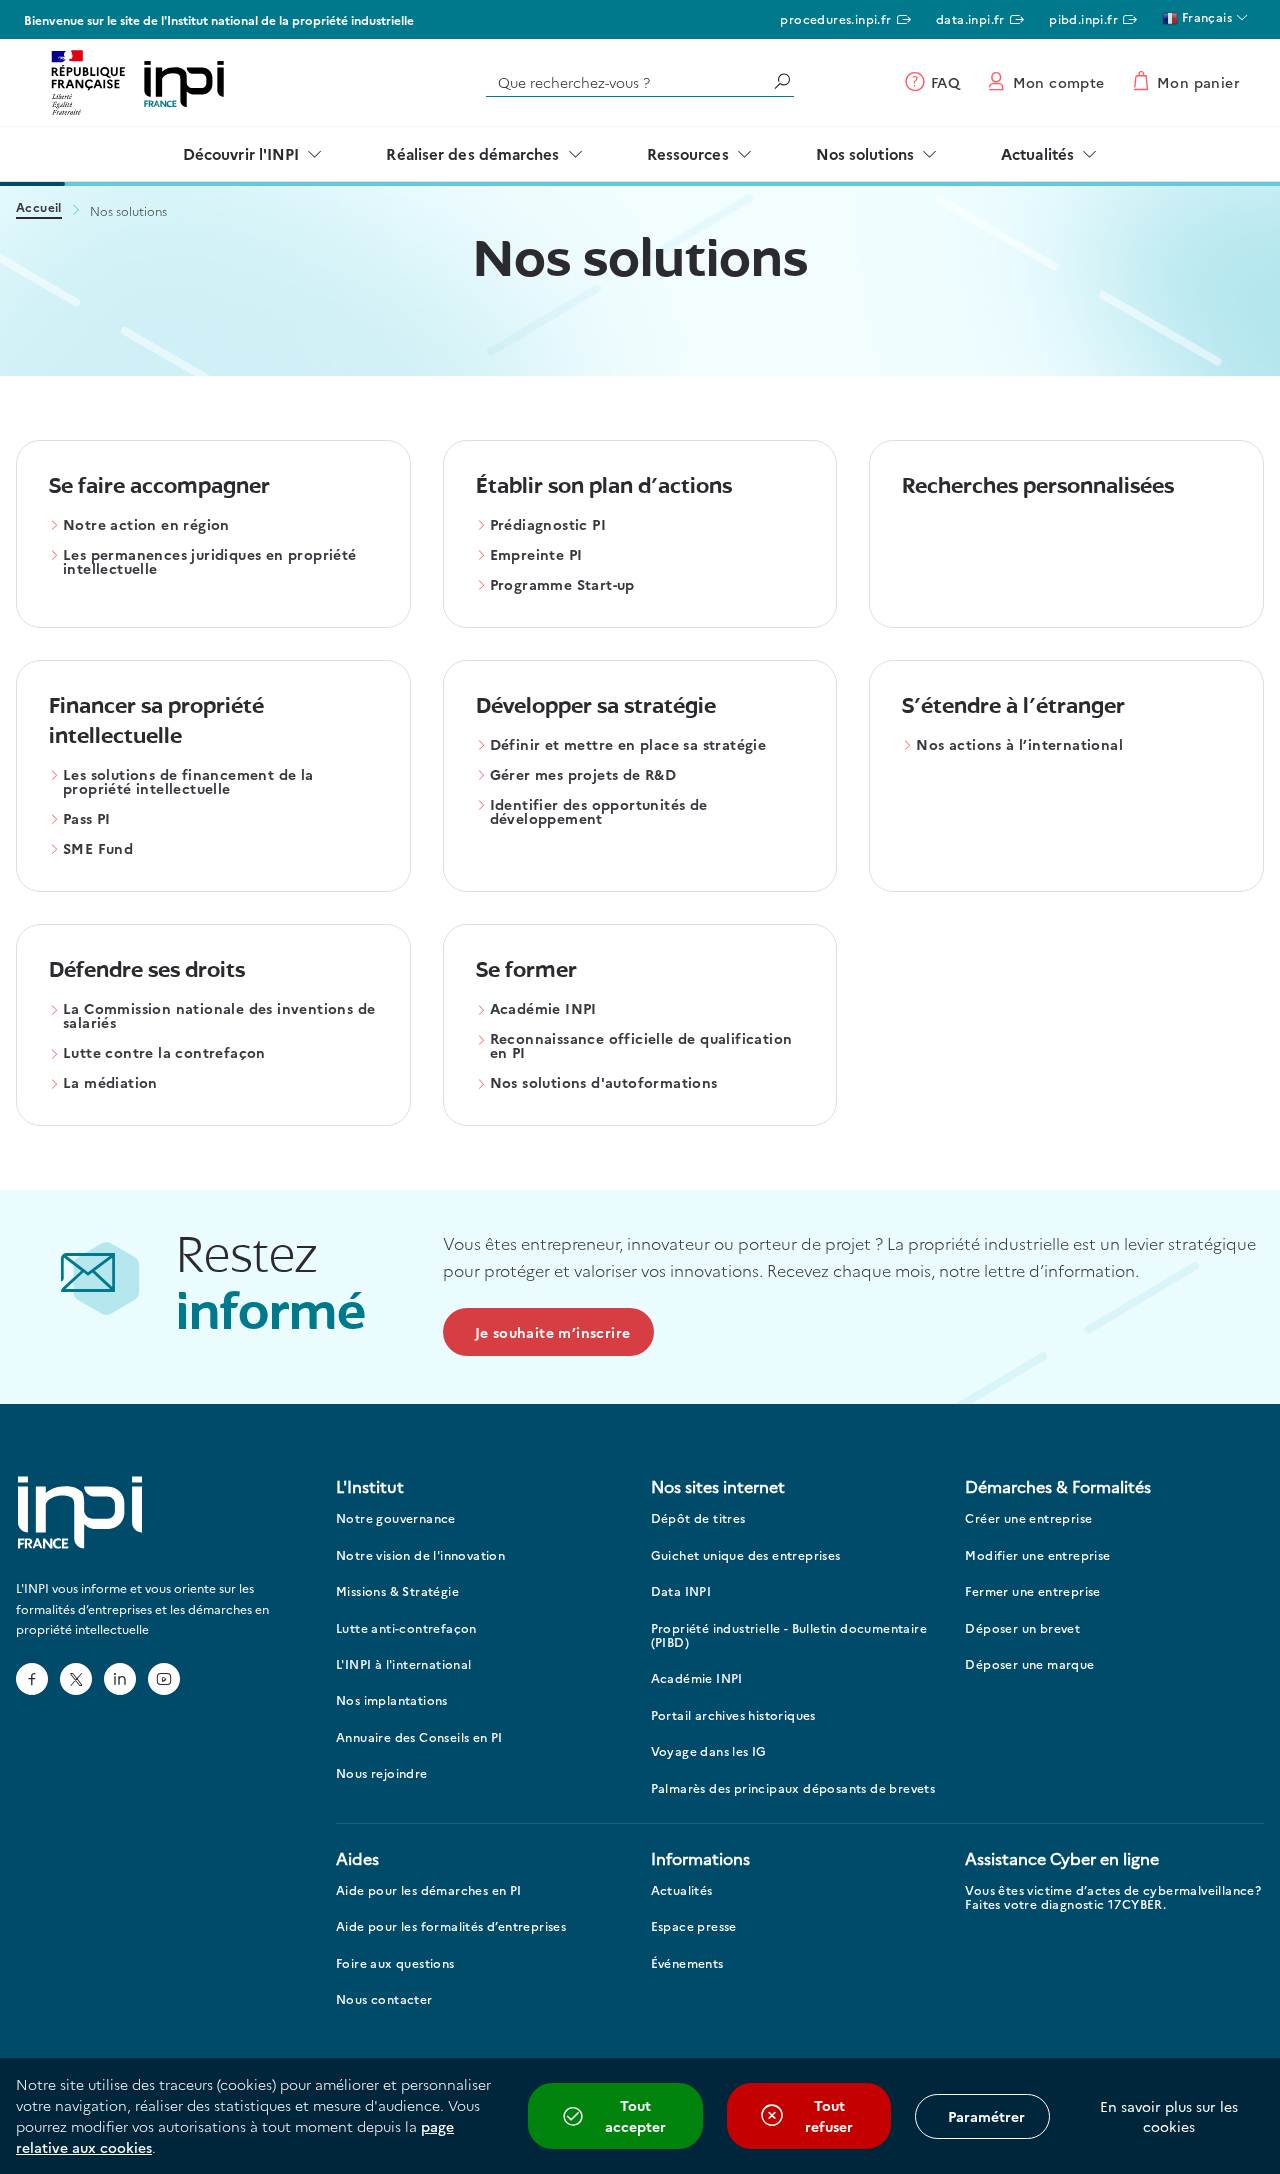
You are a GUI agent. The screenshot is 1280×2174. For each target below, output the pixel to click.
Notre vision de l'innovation (420, 1555)
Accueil (39, 208)
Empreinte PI (536, 555)
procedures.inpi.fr (835, 18)
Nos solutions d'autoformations (604, 1083)
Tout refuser (829, 2115)
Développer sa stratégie (596, 707)
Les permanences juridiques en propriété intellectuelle (210, 562)
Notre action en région (146, 525)
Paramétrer (986, 2116)
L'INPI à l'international (404, 1664)
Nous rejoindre (382, 1773)
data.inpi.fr (970, 18)
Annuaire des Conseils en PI (419, 1737)
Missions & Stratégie (397, 1591)
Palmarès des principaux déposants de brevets (793, 1788)
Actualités (1037, 153)
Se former (526, 971)
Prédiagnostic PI (548, 525)
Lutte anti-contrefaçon (406, 1628)
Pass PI (87, 819)
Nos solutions (865, 153)
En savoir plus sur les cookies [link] (1169, 2116)
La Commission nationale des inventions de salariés (219, 1016)
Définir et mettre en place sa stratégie (628, 745)
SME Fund (98, 849)
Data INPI (681, 1591)
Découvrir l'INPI (241, 153)
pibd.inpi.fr (1083, 18)
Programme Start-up (562, 585)
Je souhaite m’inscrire (553, 1332)
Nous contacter (384, 1999)
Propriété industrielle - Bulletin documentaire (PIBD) (789, 1635)
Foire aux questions (395, 1963)
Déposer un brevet (1022, 1628)
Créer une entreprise (1028, 1518)
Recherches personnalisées (1038, 487)
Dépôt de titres (698, 1518)
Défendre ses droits (147, 971)
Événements (687, 1963)
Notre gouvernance (396, 1518)
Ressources (688, 153)
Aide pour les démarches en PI (429, 1890)
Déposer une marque (1029, 1664)
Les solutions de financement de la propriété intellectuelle (188, 782)
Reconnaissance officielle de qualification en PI (641, 1046)
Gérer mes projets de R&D (583, 775)
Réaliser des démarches (472, 153)
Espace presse (694, 1926)
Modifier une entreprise (1037, 1555)
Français (1205, 16)
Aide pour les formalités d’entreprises (451, 1926)
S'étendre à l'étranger (1013, 707)
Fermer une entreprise (1032, 1591)
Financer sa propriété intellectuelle (156, 722)
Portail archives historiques (733, 1715)
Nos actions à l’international (1019, 745)
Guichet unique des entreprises (746, 1555)
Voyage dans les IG (709, 1751)
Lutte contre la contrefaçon (164, 1053)
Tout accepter (635, 2115)
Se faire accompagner (159, 487)
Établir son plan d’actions (604, 487)
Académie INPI (543, 1009)
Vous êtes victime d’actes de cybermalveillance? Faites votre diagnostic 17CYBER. (1113, 1897)
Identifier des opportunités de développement (599, 812)
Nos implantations (392, 1700)
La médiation (110, 1083)
